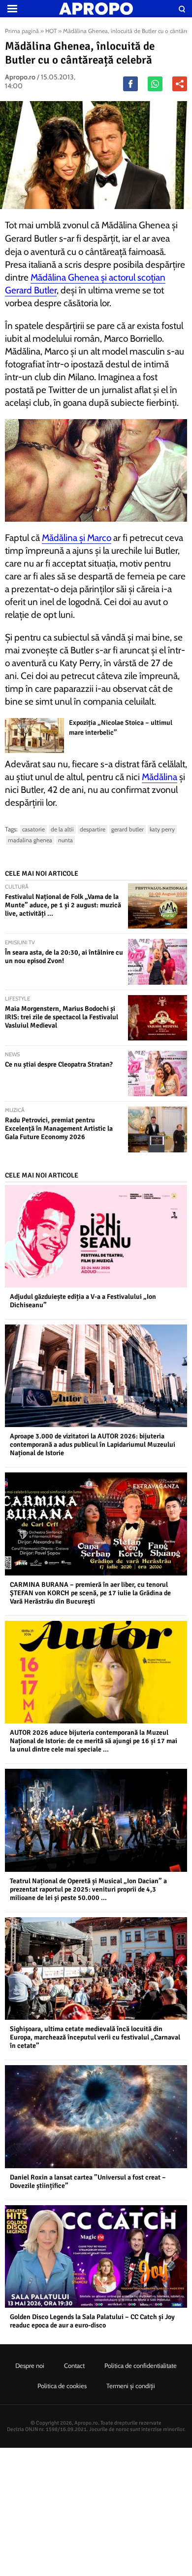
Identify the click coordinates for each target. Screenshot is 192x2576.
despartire (93, 829)
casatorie (33, 829)
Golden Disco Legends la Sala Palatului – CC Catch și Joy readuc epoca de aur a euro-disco (92, 2321)
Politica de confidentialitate (141, 2365)
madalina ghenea (30, 840)
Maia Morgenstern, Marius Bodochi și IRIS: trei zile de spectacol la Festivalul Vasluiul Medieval (62, 1017)
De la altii (62, 829)
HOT (51, 31)
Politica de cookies (62, 2386)
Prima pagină (22, 31)
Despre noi (30, 2365)
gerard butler (128, 829)
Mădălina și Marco (77, 538)
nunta (65, 840)
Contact (74, 2365)
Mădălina (160, 777)
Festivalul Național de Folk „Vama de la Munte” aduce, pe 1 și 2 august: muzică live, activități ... (63, 905)
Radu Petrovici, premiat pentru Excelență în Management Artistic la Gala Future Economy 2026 (59, 1128)
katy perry (162, 829)
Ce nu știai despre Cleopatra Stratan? (59, 1064)
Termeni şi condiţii (131, 2386)
